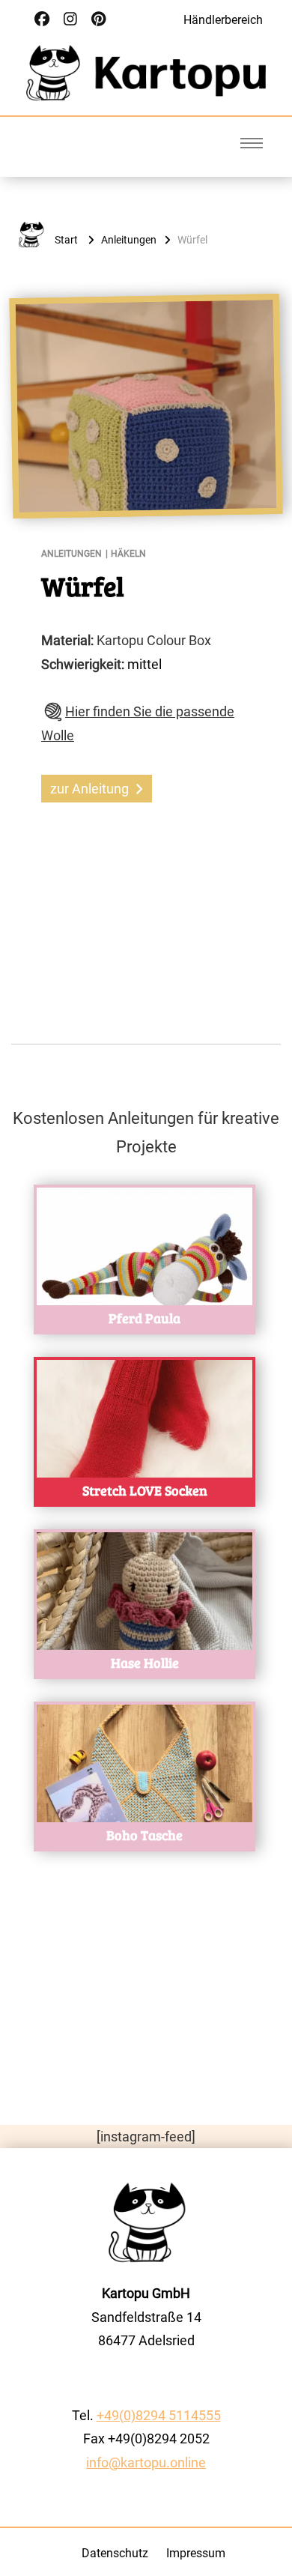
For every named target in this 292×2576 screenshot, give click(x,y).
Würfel (83, 586)
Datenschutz (115, 2553)
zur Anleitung (89, 789)
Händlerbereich (223, 20)
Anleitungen (72, 554)
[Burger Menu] (252, 143)
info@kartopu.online (146, 2462)
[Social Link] (42, 19)
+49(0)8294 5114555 (159, 2415)
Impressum (196, 2553)
